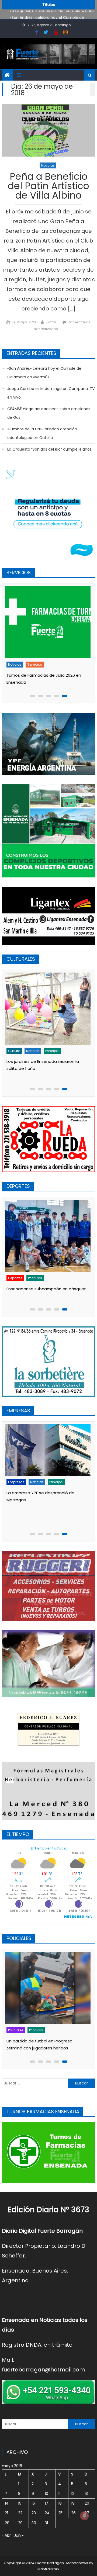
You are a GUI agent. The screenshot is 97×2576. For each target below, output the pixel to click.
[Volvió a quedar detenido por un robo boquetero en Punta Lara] (50, 1988)
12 (73, 2494)
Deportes (18, 1278)
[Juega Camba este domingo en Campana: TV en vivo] (50, 1236)
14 (7, 2503)
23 (34, 2513)
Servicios (37, 664)
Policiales (18, 2030)
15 (20, 2503)
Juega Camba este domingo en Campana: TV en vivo (51, 393)
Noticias (48, 165)
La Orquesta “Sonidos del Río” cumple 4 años (49, 449)
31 (46, 2523)
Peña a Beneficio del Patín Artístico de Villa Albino (48, 187)
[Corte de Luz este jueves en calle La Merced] (50, 622)
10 (46, 2494)
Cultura (17, 1051)
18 (60, 2503)
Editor (51, 322)
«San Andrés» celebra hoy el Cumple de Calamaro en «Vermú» (44, 373)
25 (60, 2513)
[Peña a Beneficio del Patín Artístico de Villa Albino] (48, 130)
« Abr (6, 2535)
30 (34, 2523)
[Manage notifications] (84, 2516)
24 (47, 2513)
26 (73, 2513)
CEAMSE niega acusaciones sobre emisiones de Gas (49, 413)
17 (46, 2503)
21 (6, 2513)
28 (7, 2523)
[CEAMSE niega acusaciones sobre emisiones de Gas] (50, 1460)
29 (20, 2523)
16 (33, 2503)
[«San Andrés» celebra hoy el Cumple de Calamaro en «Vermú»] (50, 1009)
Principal (55, 1051)
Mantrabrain (48, 2569)
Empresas (19, 1503)
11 (59, 2494)
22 (20, 2513)
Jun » (19, 2535)
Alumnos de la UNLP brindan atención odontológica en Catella (42, 433)
